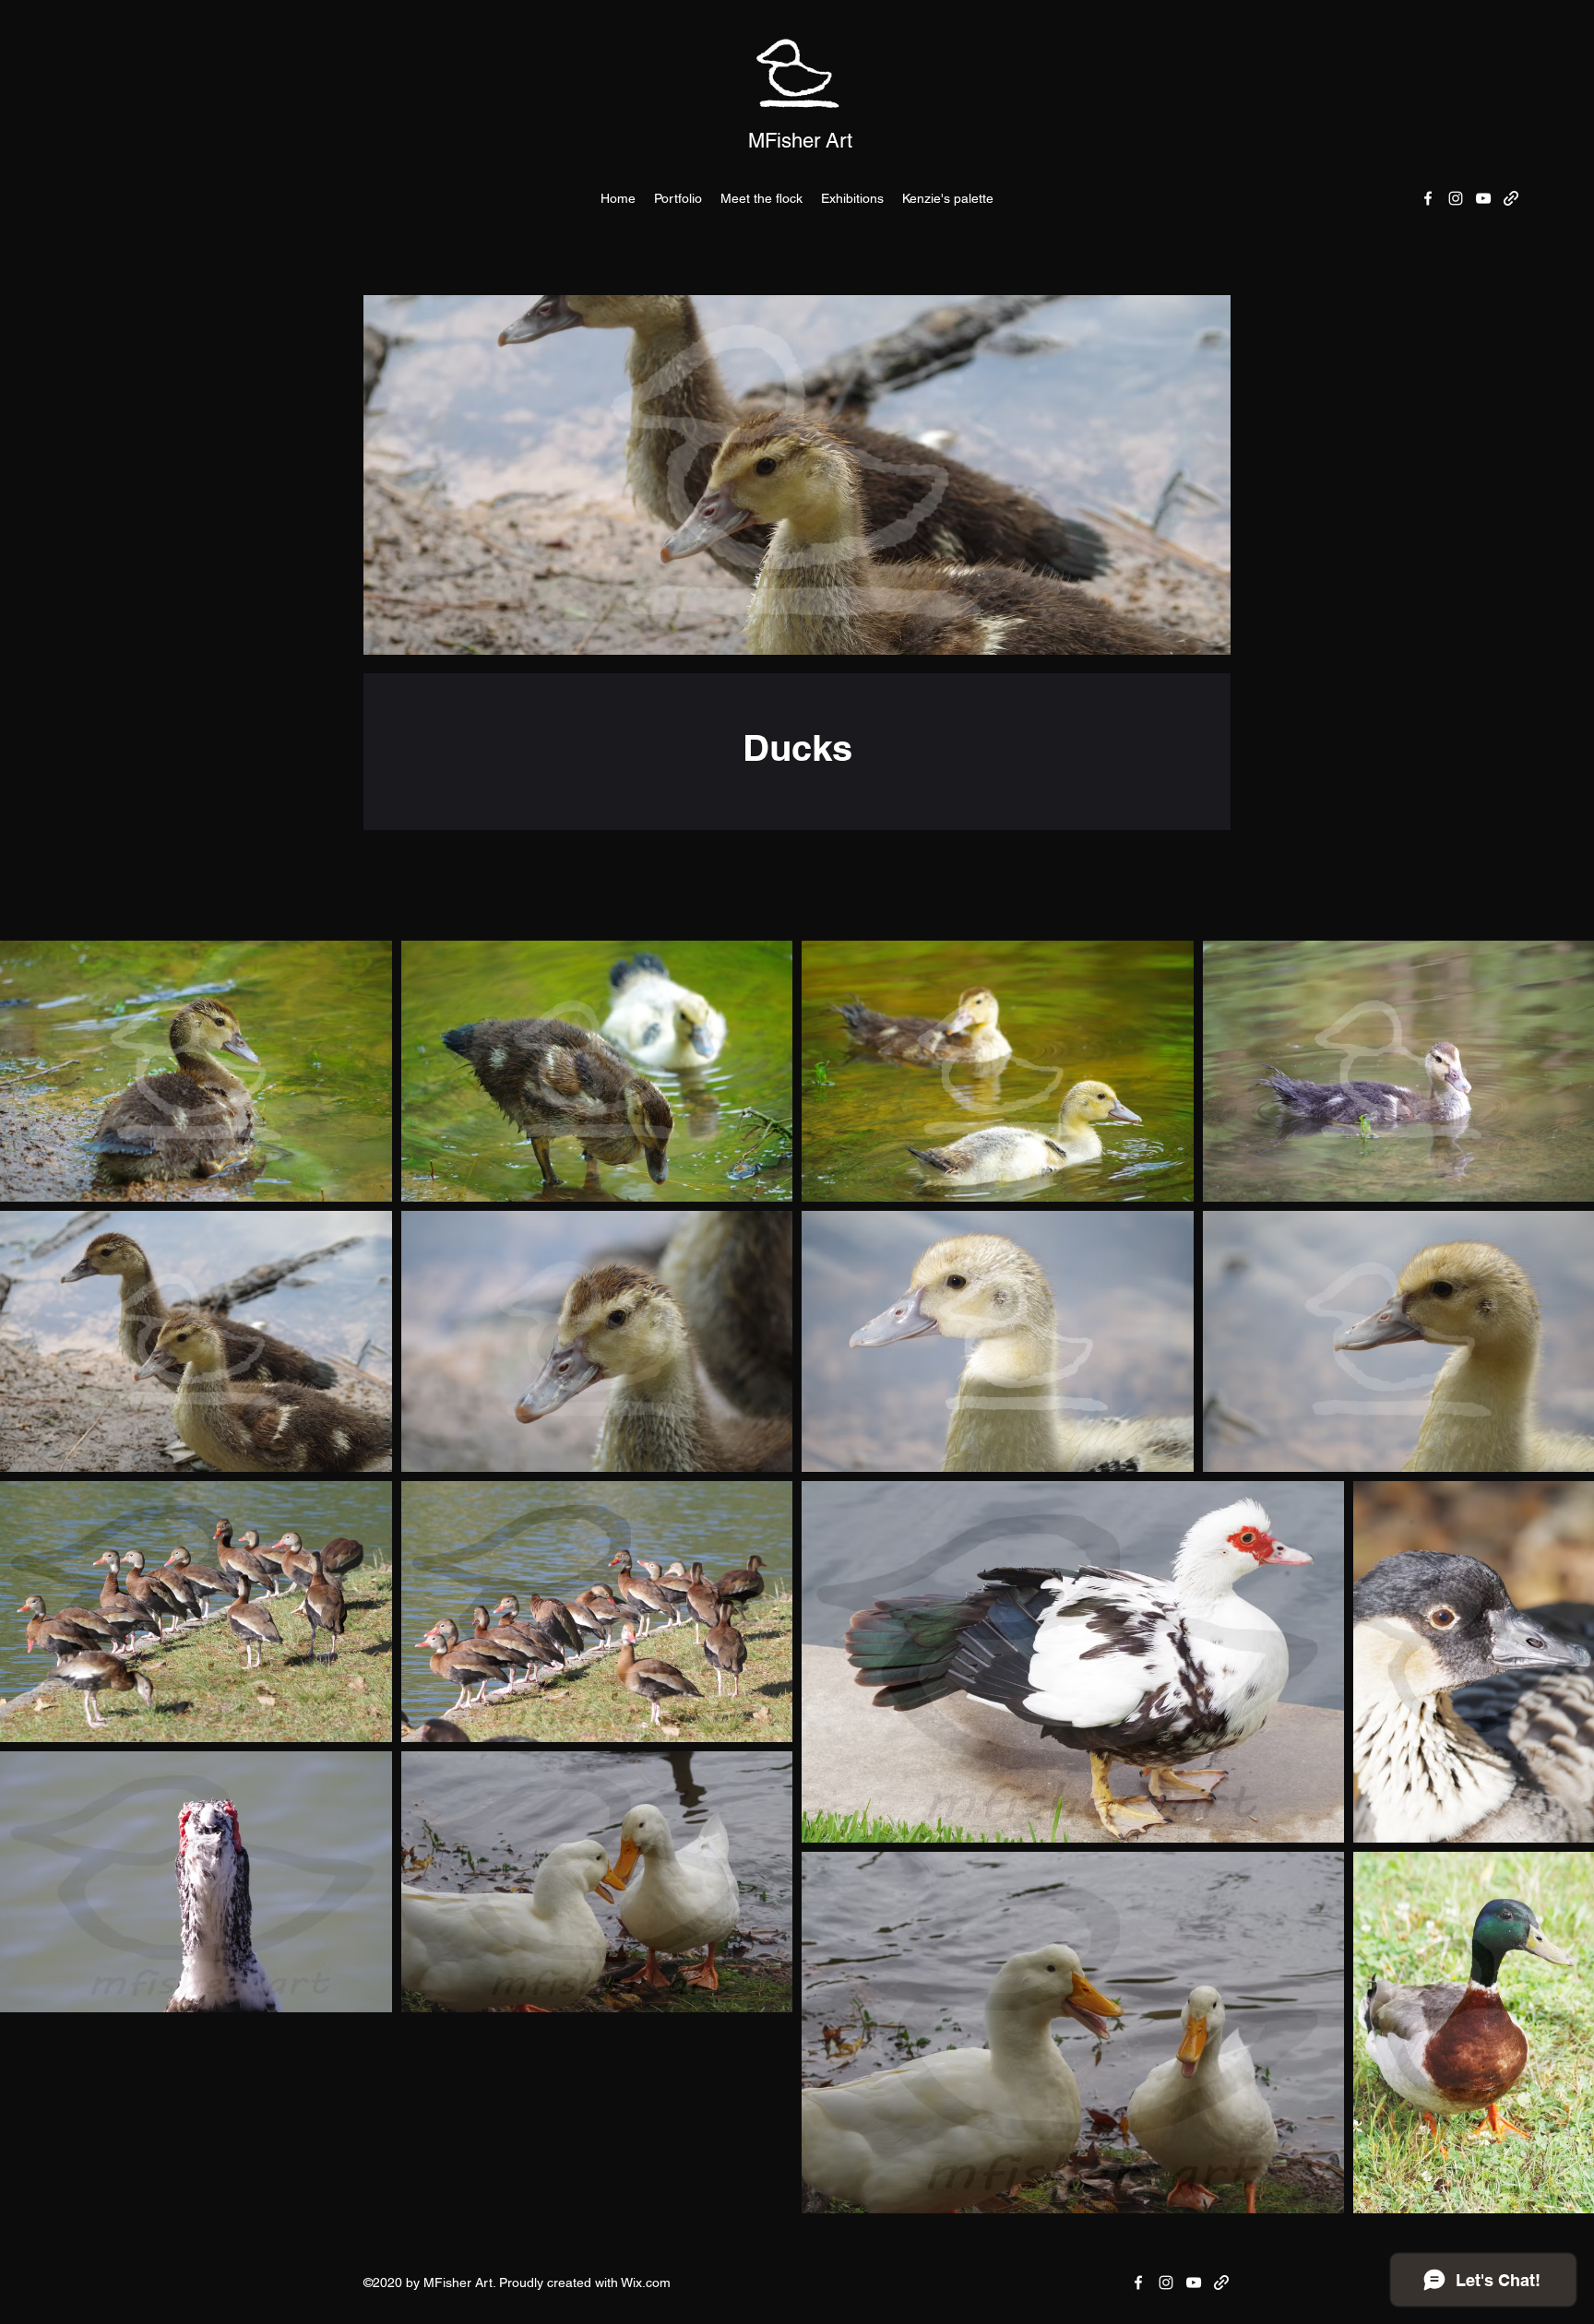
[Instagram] (1456, 198)
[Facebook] (1428, 198)
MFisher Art (800, 141)
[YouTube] (1483, 198)
